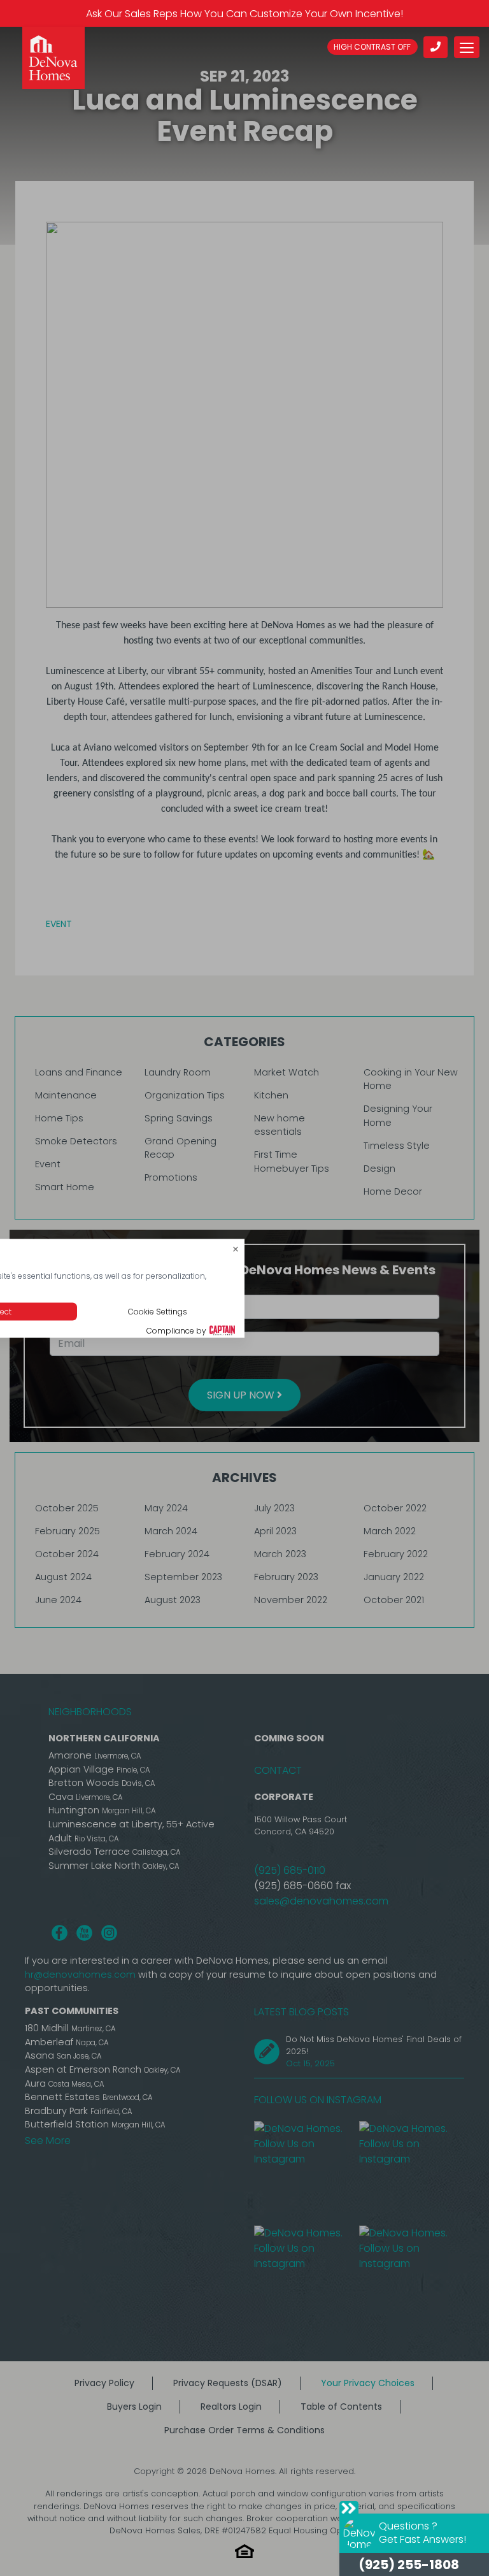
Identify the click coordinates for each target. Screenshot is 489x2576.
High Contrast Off (372, 47)
